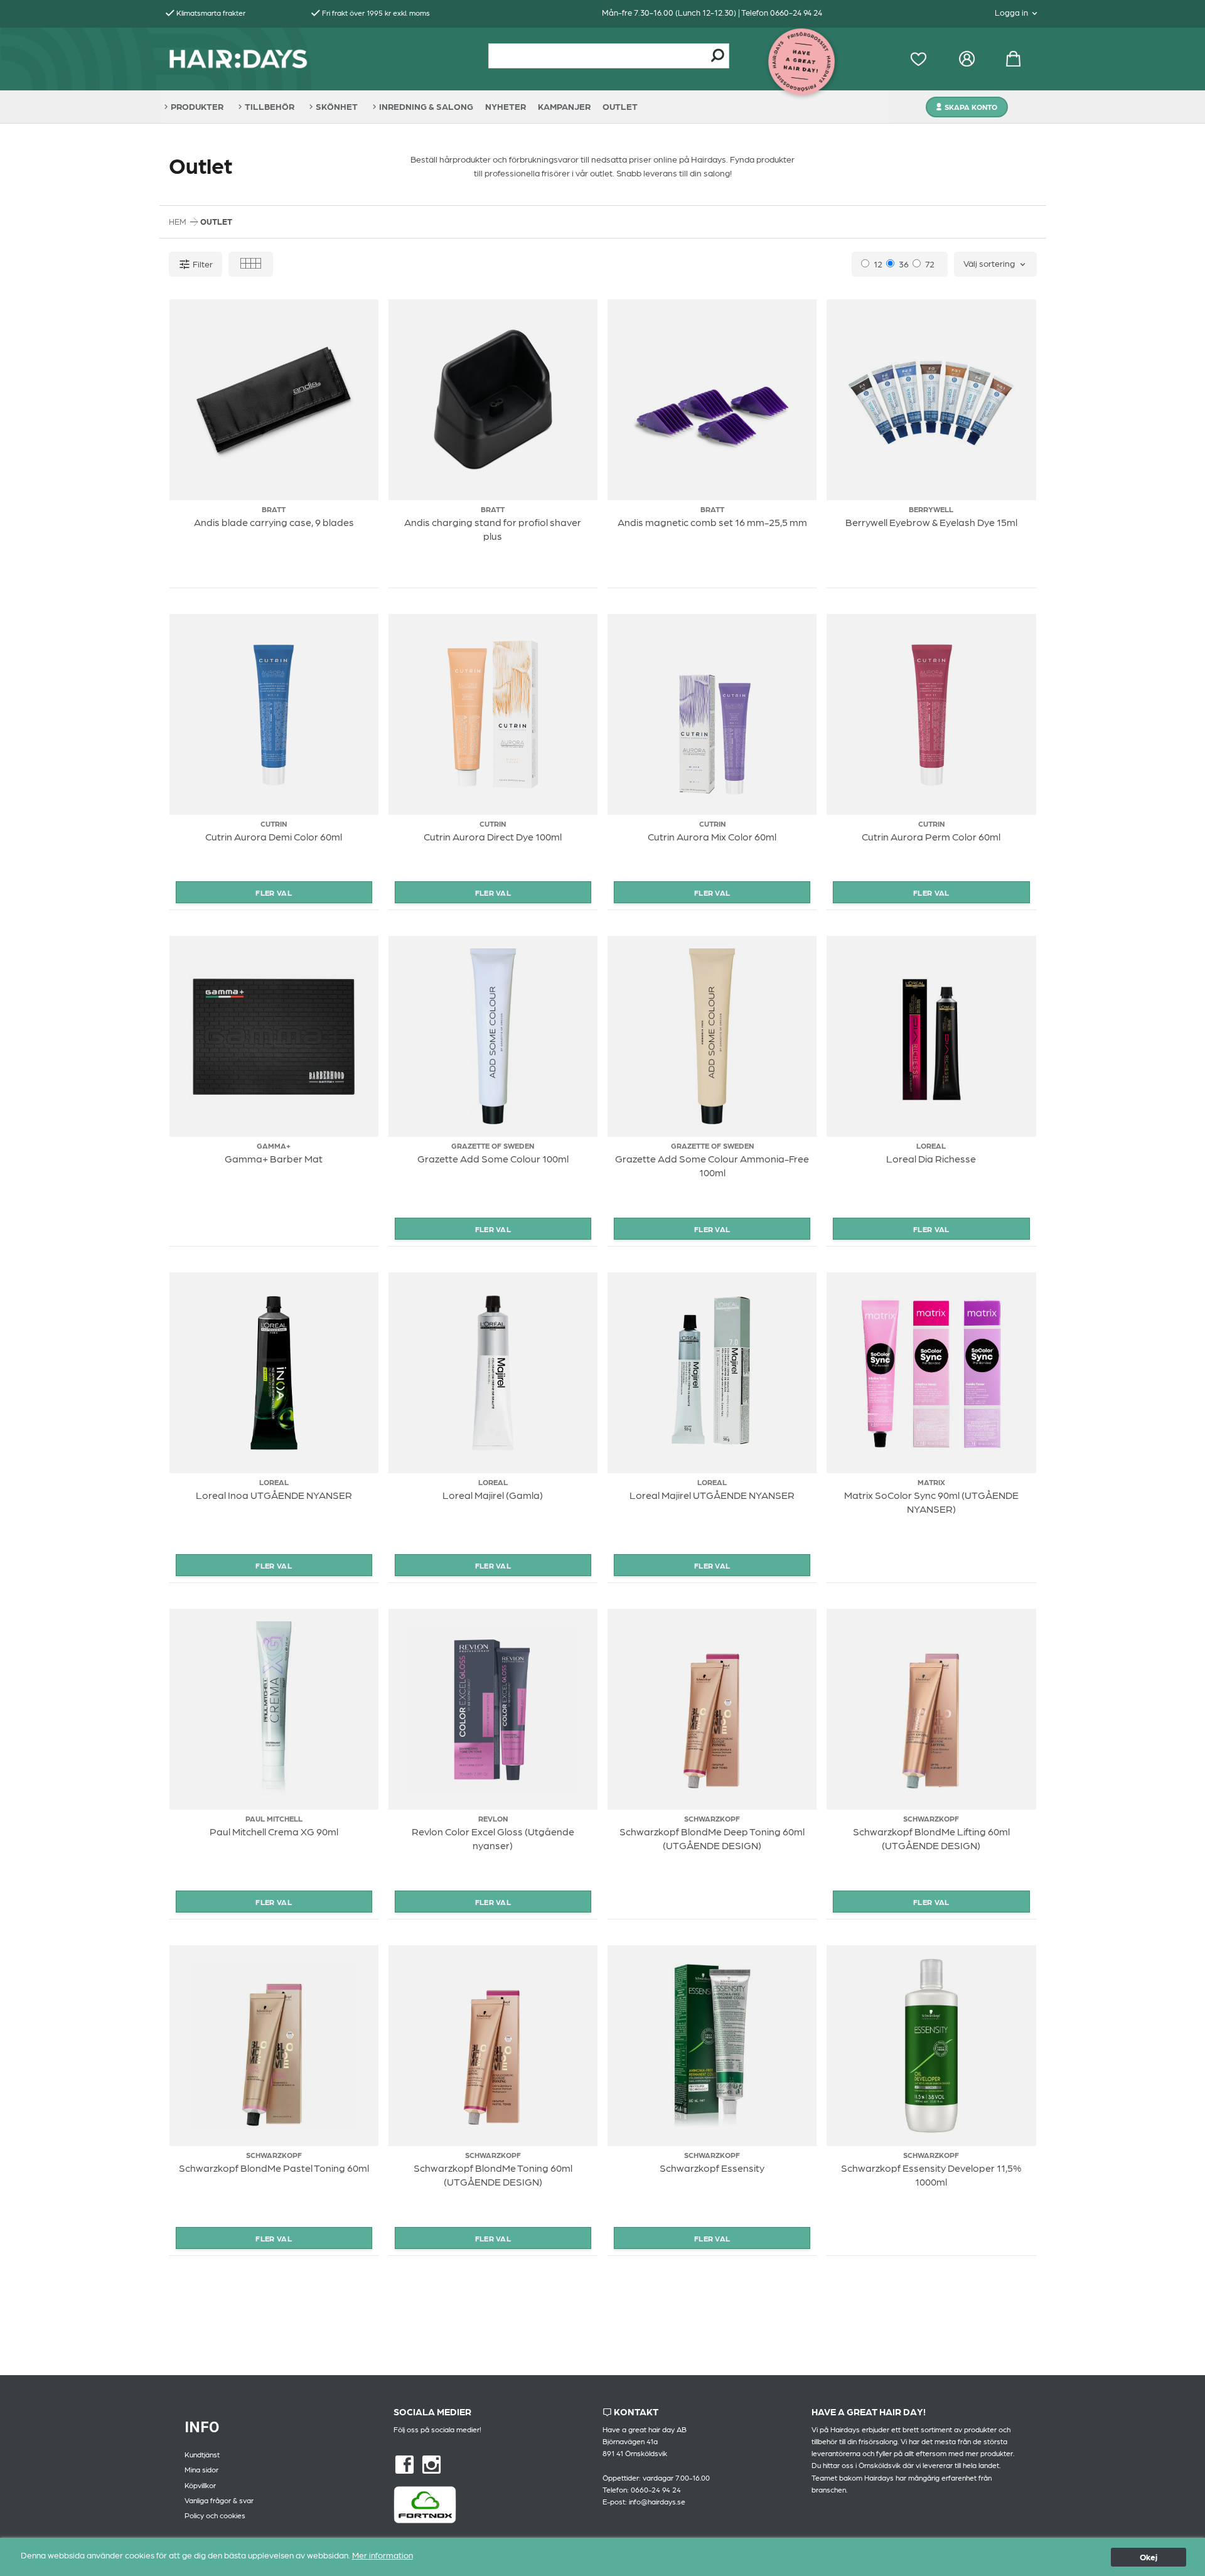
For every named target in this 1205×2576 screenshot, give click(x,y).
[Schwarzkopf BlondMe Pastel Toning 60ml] (274, 2046)
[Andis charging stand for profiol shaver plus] (493, 400)
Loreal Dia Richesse (931, 1158)
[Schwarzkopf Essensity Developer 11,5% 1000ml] (931, 2046)
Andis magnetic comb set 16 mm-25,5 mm (712, 522)
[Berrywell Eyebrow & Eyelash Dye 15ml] (931, 400)
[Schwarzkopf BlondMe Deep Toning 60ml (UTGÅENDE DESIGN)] (712, 1709)
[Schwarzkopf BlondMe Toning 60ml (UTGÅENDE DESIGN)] (493, 2046)
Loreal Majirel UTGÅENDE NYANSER (712, 1495)
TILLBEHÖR (270, 106)
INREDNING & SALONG (426, 106)
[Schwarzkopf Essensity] (712, 2046)
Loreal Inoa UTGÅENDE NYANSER (274, 1495)
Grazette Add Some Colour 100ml (493, 1158)
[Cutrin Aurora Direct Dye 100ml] (493, 714)
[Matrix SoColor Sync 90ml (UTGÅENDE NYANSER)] (931, 1373)
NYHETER (506, 106)
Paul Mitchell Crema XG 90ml (274, 1831)
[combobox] (995, 264)
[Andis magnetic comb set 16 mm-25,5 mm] (712, 400)
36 (904, 264)
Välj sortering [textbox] (989, 263)
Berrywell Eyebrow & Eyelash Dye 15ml (931, 522)
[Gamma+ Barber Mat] (274, 1036)
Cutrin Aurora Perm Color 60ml (931, 836)
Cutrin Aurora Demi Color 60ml (274, 836)
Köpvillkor (200, 2485)
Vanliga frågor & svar (219, 2500)
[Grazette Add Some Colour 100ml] (493, 1036)
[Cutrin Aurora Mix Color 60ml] (712, 714)
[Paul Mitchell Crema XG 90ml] (274, 1709)
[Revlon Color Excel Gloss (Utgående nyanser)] (493, 1709)
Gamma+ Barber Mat (274, 1158)
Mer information (383, 2555)
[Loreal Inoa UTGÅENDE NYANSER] (274, 1373)
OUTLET (620, 106)
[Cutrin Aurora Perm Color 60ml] (931, 714)
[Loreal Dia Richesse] (931, 1036)
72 (930, 264)
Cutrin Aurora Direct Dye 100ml (493, 836)
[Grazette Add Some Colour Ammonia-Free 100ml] (712, 1036)
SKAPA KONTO (971, 107)
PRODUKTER (197, 106)
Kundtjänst (202, 2454)
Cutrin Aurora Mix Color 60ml (712, 836)
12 (878, 264)
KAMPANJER (564, 106)
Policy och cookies (215, 2515)
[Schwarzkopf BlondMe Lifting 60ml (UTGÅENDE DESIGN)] (931, 1709)
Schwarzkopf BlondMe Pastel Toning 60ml (274, 2168)
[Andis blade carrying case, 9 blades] (274, 400)
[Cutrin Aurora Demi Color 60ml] (274, 714)
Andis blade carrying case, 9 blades (274, 522)
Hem (178, 221)
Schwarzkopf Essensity (712, 2168)
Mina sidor (201, 2469)
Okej (1149, 2557)
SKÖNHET (337, 106)
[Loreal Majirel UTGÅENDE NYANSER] (712, 1373)
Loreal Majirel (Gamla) (493, 1495)
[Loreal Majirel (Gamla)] (493, 1373)
